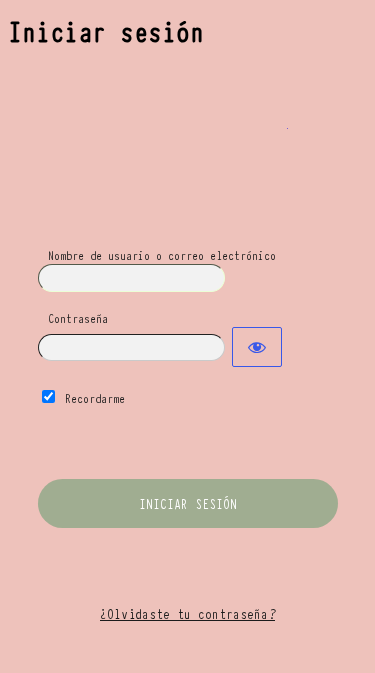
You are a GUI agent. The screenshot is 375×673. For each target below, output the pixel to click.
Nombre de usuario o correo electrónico (162, 254)
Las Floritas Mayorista (188, 140)
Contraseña (78, 317)
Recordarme (95, 397)
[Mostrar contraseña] (257, 347)
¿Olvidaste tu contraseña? (187, 613)
